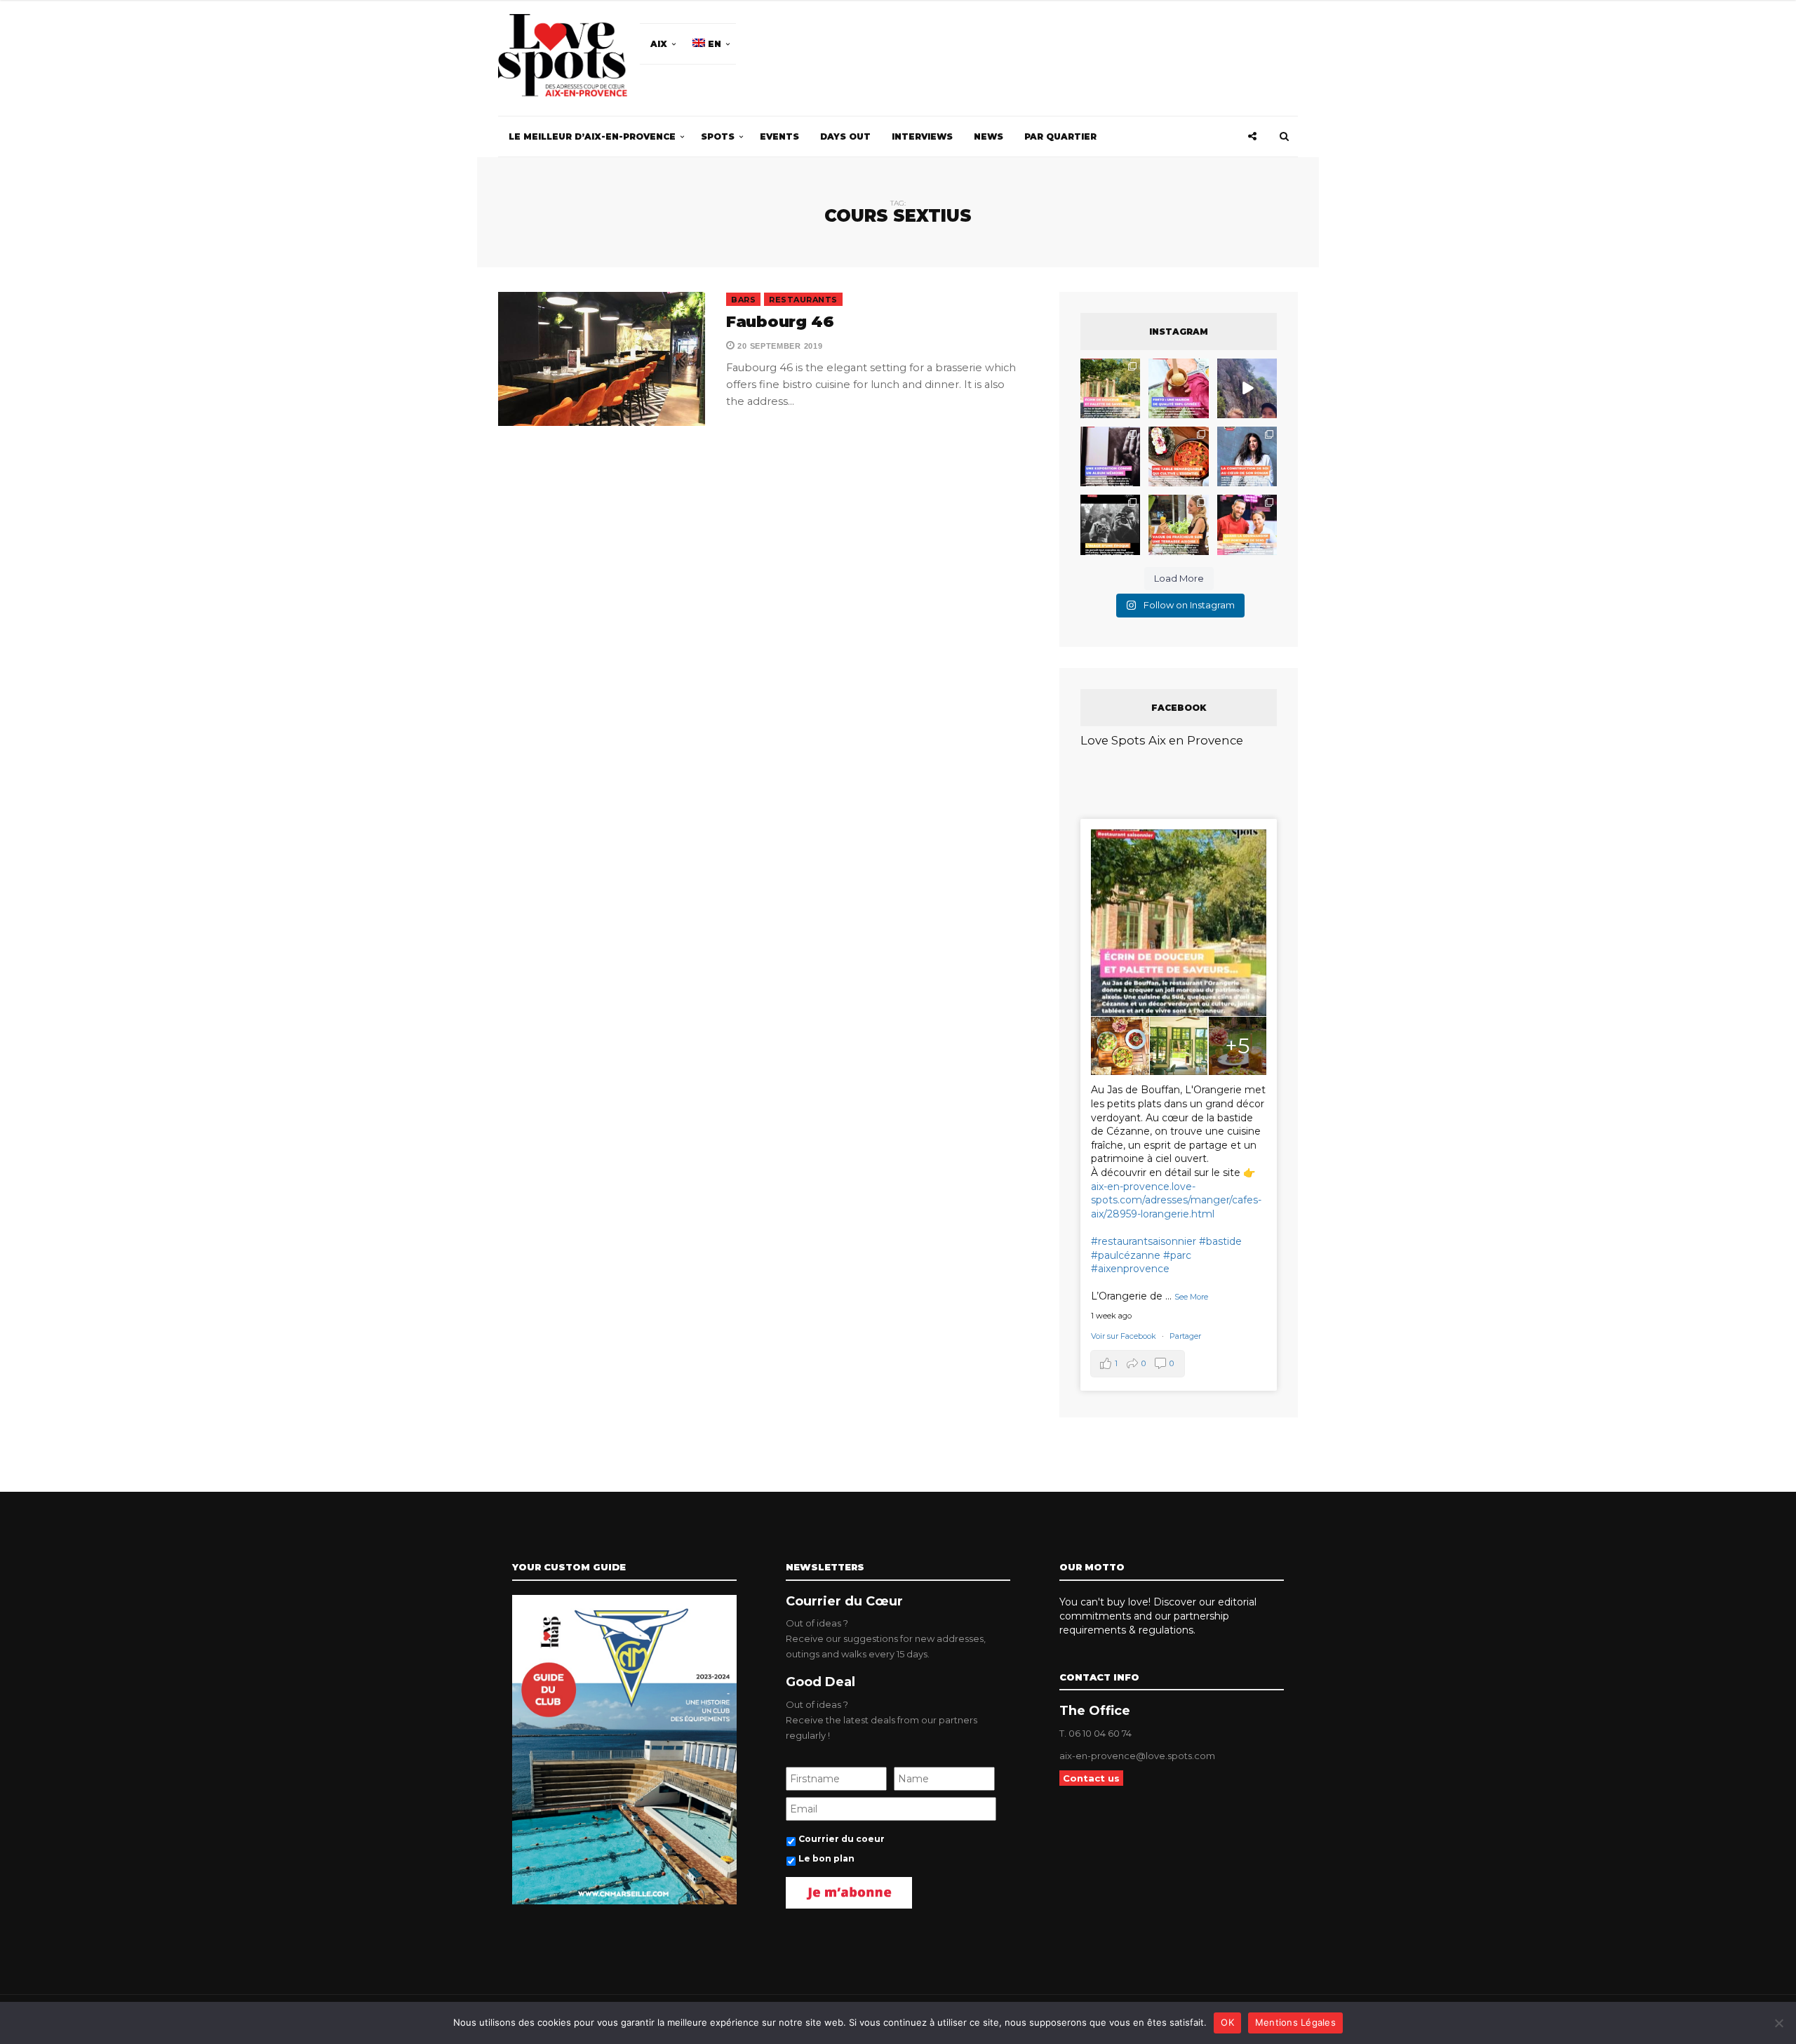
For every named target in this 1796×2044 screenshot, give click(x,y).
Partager (1185, 1336)
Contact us (1091, 1778)
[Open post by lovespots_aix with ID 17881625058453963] (1178, 525)
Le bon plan (826, 1858)
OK (1227, 2022)
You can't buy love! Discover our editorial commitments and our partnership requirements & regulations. (1158, 1616)
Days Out (845, 136)
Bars (743, 300)
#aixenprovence (1130, 1269)
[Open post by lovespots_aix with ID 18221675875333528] (1110, 388)
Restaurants (803, 300)
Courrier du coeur (842, 1839)
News (989, 136)
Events (779, 136)
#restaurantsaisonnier (1144, 1241)
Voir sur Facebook (1125, 1336)
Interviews (922, 136)
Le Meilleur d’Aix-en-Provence (592, 136)
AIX (659, 44)
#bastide (1220, 1241)
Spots (718, 136)
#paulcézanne (1126, 1255)
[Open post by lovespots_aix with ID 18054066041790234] (1178, 388)
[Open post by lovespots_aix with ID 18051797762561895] (1247, 388)
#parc (1177, 1255)
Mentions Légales (1295, 2022)
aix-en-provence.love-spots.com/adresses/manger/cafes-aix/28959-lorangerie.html (1176, 1200)
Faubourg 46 (780, 322)
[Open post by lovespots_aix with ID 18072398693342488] (1247, 456)
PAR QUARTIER (1060, 136)
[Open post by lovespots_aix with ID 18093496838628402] (1110, 525)
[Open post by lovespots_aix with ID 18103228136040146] (1247, 525)
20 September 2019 (779, 346)
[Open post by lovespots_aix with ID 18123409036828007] (1110, 456)
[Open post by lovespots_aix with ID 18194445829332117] (1178, 456)
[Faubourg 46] (602, 359)
